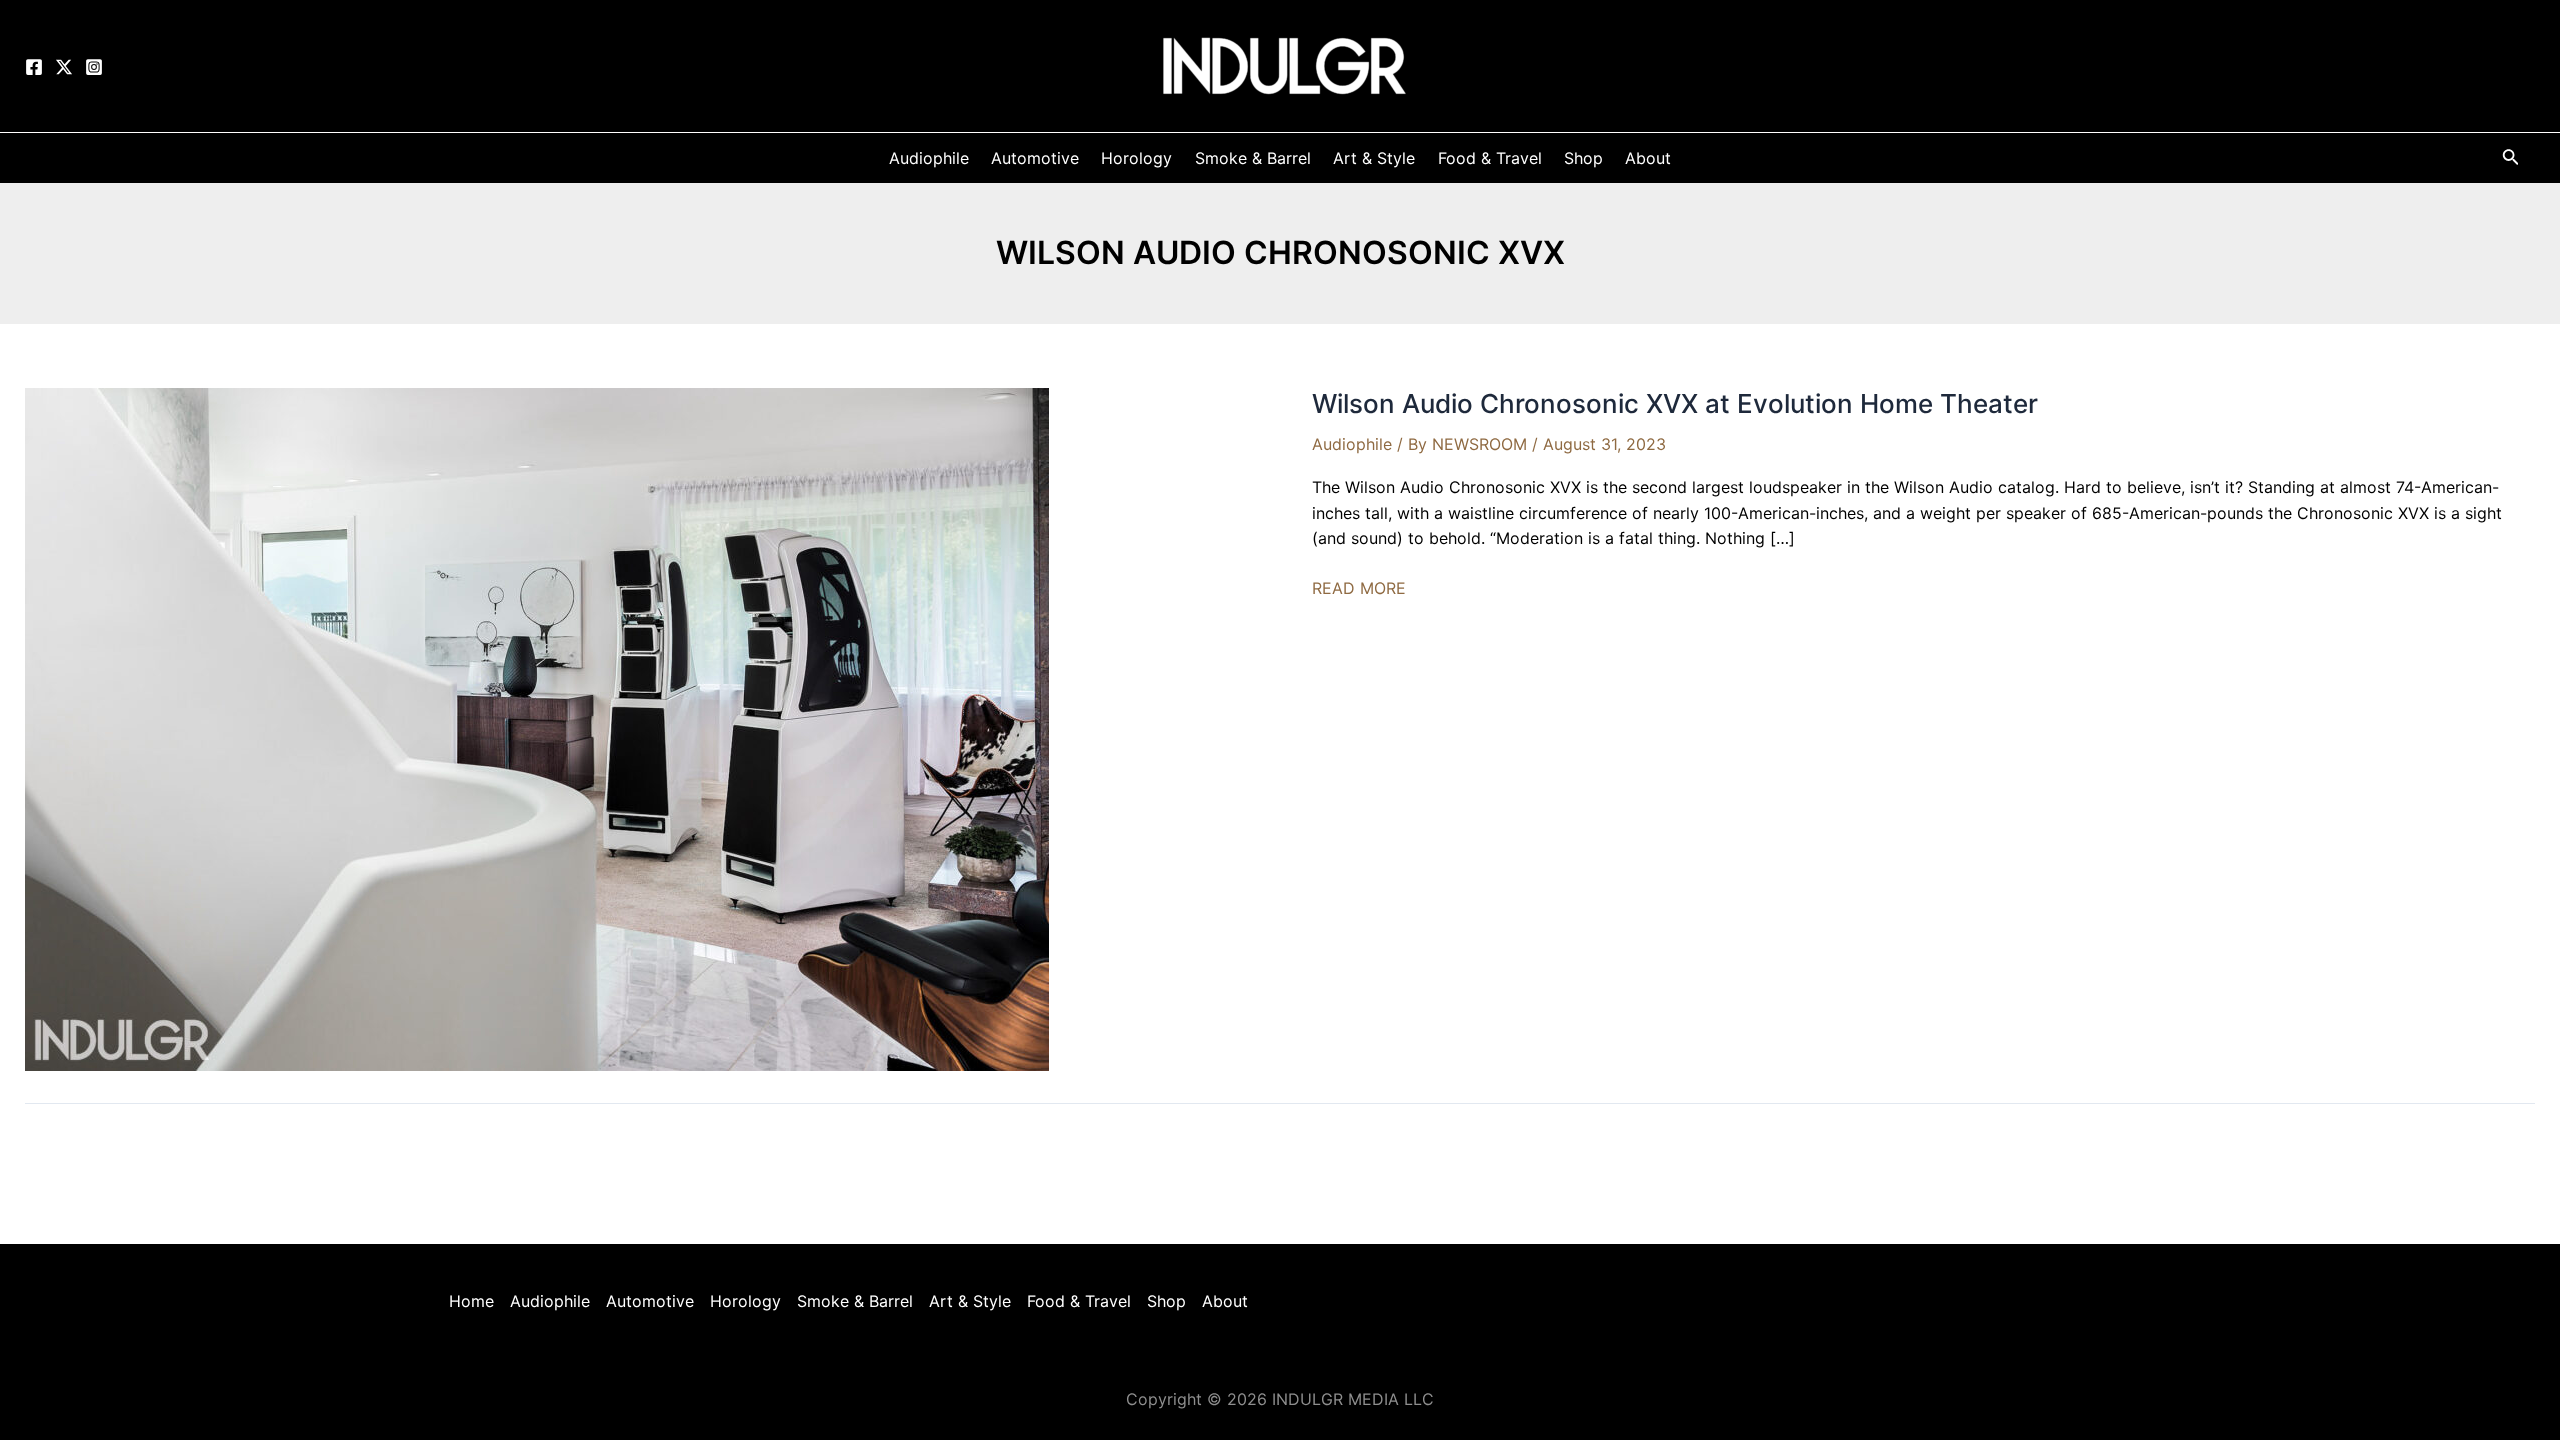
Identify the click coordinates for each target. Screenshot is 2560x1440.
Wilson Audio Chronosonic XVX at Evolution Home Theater (1675, 403)
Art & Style (970, 1301)
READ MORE (1359, 589)
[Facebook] (34, 67)
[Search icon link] (2511, 160)
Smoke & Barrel (855, 1301)
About (1225, 1301)
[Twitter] (64, 67)
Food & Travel (1079, 1301)
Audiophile (1352, 444)
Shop (1166, 1301)
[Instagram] (94, 67)
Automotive (650, 1301)
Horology (745, 1301)
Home (471, 1301)
